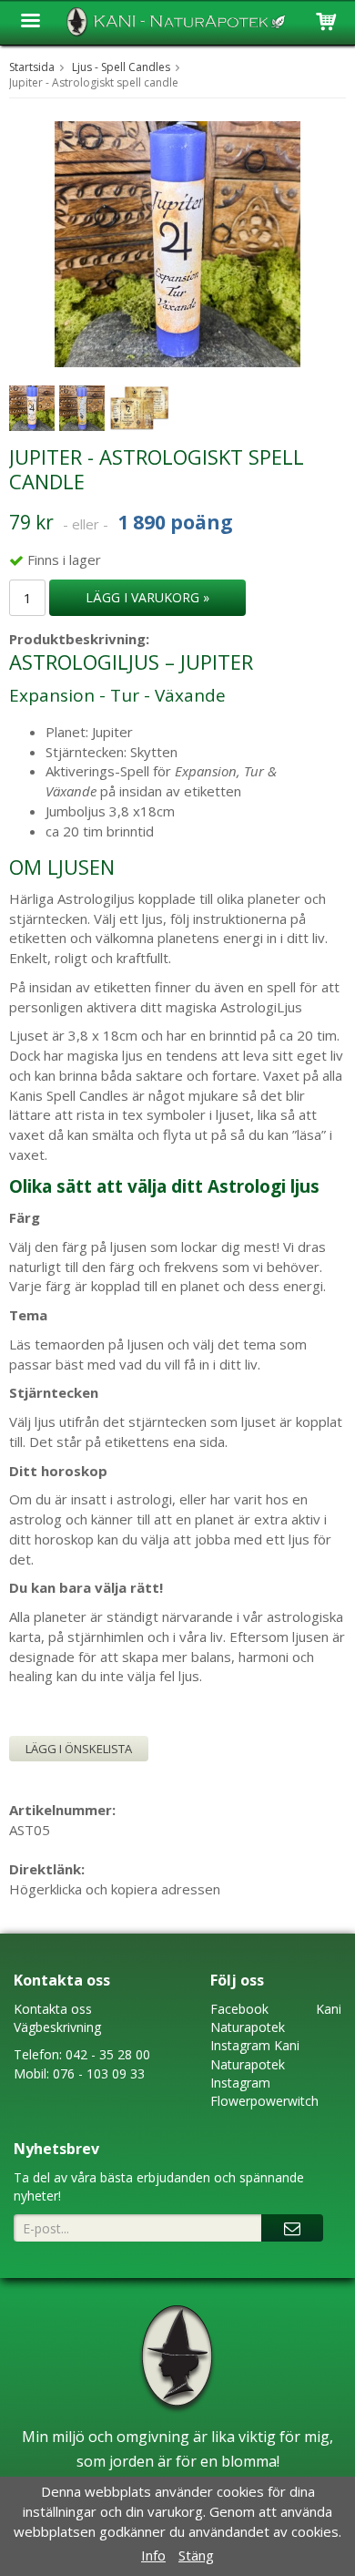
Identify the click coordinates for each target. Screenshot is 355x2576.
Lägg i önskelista (79, 1749)
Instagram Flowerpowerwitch (264, 2092)
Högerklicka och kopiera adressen (115, 1889)
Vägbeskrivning (57, 2027)
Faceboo (236, 2009)
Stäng (196, 2555)
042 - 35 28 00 (108, 2054)
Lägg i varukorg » (147, 597)
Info (153, 2555)
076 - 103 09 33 (99, 2073)
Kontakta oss (53, 2009)
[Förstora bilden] (177, 242)
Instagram (240, 2045)
